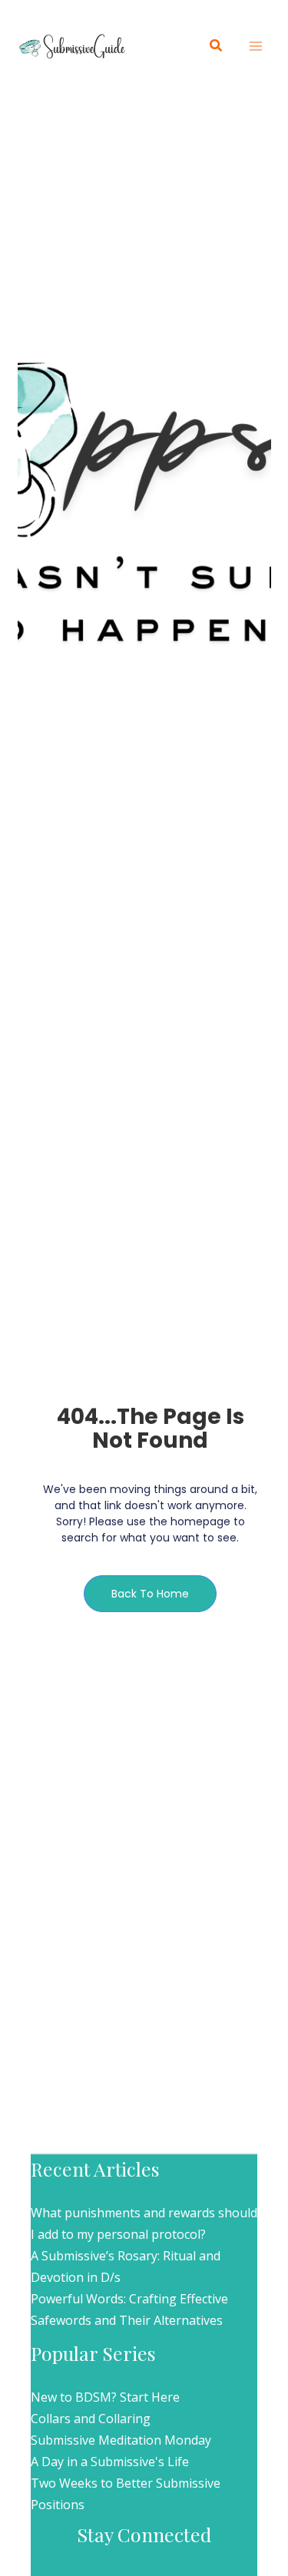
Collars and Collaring (91, 2419)
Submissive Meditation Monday (121, 2440)
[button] (217, 46)
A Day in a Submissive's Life (110, 2462)
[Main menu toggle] (256, 46)
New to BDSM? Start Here (105, 2397)
